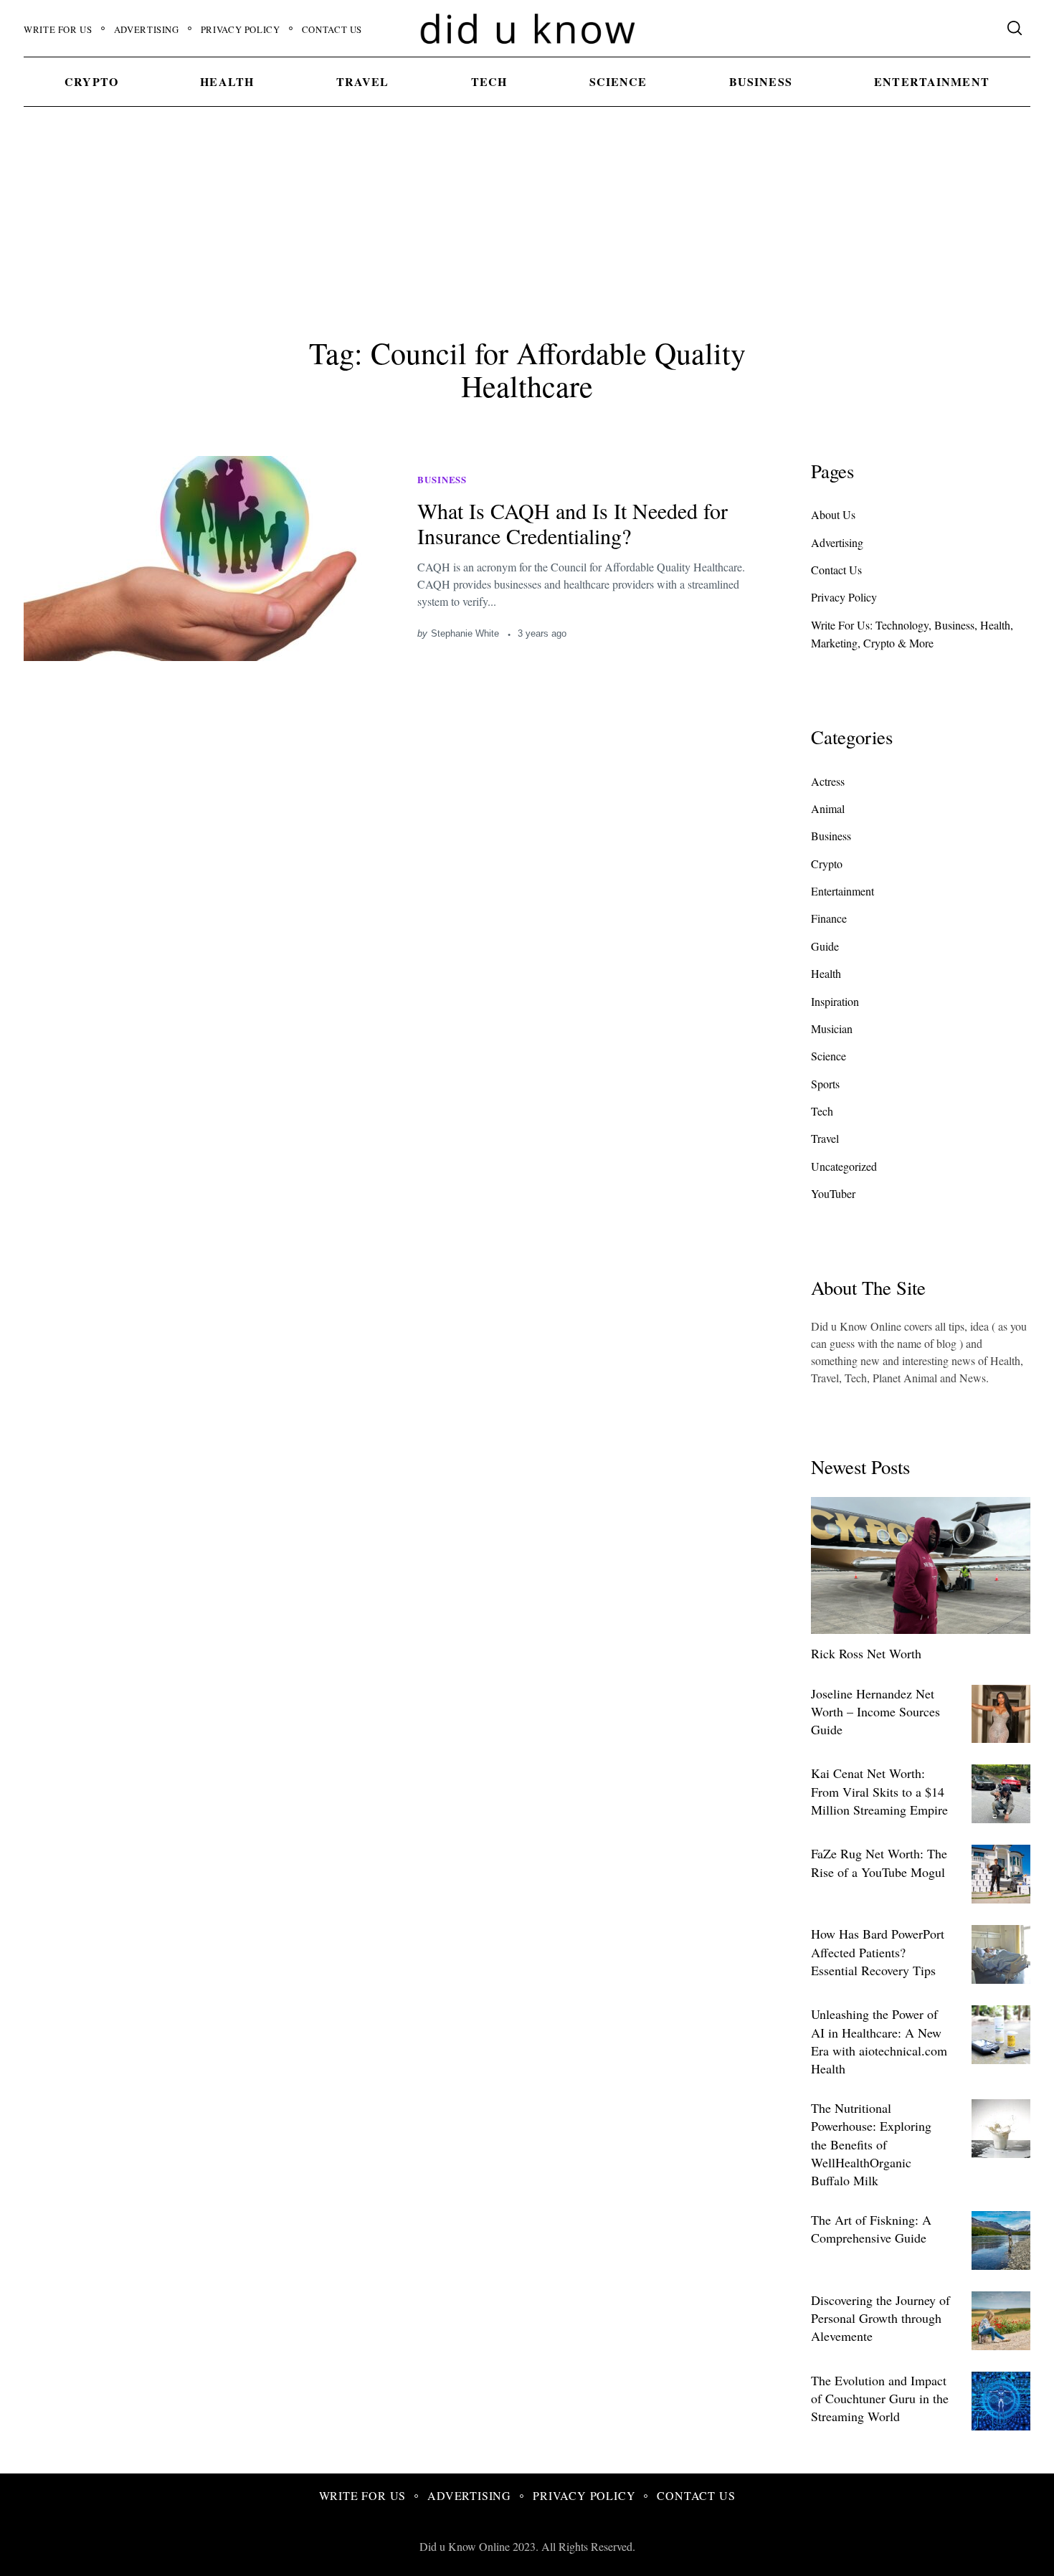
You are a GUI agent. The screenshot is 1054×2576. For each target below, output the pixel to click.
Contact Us (332, 29)
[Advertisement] (527, 218)
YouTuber (833, 1193)
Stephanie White (465, 633)
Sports (825, 1084)
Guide (825, 946)
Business (761, 81)
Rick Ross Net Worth (866, 1653)
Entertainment (932, 81)
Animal (828, 808)
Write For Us (58, 29)
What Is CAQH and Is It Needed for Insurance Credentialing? (573, 523)
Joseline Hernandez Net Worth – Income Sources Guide (875, 1711)
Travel (363, 81)
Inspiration (835, 1001)
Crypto (91, 81)
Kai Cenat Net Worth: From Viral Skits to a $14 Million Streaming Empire (879, 1791)
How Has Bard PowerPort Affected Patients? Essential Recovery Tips (878, 1952)
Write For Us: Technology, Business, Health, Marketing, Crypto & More (912, 634)
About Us (833, 514)
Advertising (147, 29)
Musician (832, 1028)
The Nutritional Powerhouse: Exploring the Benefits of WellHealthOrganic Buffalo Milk (871, 2144)
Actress (828, 781)
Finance (829, 918)
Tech (489, 81)
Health (227, 81)
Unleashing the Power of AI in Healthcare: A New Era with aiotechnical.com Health (879, 2041)
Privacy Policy (241, 29)
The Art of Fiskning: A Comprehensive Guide (871, 2229)
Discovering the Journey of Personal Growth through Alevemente (880, 2318)
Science (618, 81)
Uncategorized (844, 1166)
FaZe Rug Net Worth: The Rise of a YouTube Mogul (879, 1862)
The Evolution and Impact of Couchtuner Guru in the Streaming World (880, 2398)
